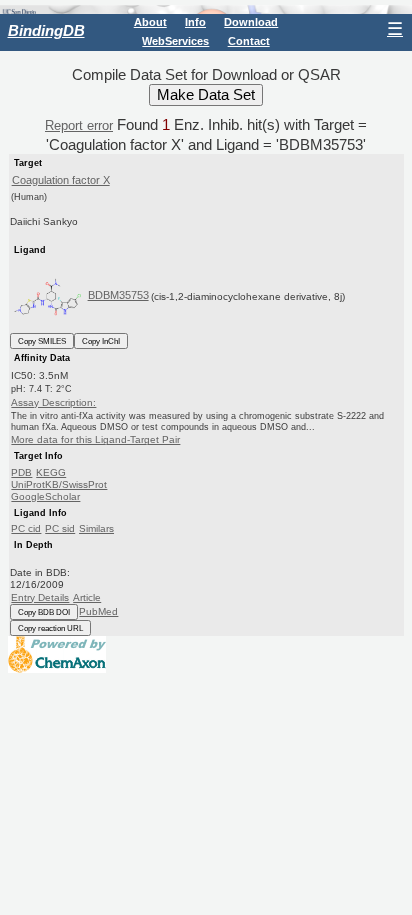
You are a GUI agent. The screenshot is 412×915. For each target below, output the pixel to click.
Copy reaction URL (50, 628)
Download (251, 22)
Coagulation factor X (61, 180)
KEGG (51, 472)
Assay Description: (53, 402)
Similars (96, 528)
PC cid (26, 528)
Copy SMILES (42, 341)
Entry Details (40, 597)
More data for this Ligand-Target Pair (95, 439)
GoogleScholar (45, 496)
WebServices (175, 41)
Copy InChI (101, 341)
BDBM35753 (118, 295)
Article (87, 597)
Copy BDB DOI (44, 612)
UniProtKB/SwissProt (59, 484)
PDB (21, 472)
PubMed (98, 611)
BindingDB (46, 30)
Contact (249, 41)
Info (195, 22)
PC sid (60, 528)
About (150, 22)
